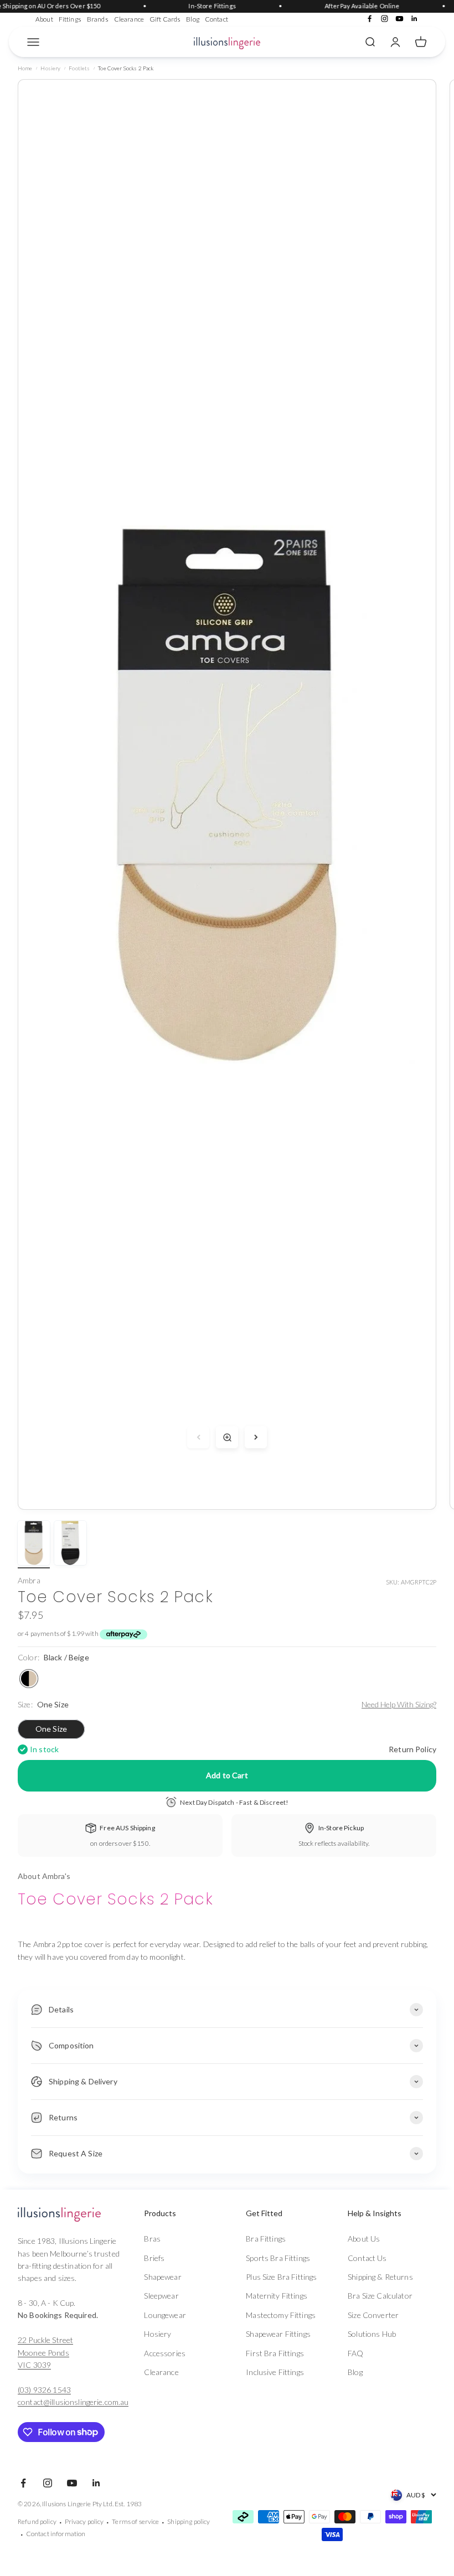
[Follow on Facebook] (370, 19)
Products (160, 2213)
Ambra (29, 1580)
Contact (216, 19)
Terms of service (135, 2521)
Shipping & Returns (380, 2277)
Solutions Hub (372, 2334)
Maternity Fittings (277, 2296)
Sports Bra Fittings (278, 2258)
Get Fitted (264, 2213)
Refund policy (37, 2521)
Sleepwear (161, 2296)
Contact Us (367, 2258)
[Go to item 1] (34, 1545)
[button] (182, 2213)
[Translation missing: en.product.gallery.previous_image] (198, 1437)
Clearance (129, 19)
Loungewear (165, 2315)
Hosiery (50, 68)
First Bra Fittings (275, 2353)
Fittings (70, 19)
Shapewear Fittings (278, 2334)
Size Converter (373, 2315)
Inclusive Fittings (275, 2372)
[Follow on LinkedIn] (414, 19)
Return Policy (412, 1749)
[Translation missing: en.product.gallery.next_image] (256, 1437)
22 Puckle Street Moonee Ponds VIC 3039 (45, 2352)
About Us (364, 2239)
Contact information (56, 2534)
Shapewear (162, 2277)
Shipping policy (189, 2521)
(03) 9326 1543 (44, 2390)
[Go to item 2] (70, 1545)
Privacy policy (84, 2521)
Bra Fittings (266, 2239)
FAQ (355, 2353)
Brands (98, 19)
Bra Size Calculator (380, 2296)
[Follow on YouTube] (399, 19)
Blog (193, 19)
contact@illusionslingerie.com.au (73, 2402)
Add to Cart (227, 1775)
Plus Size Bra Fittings (281, 2277)
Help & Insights (375, 2213)
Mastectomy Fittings (281, 2315)
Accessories (165, 2353)
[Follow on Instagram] (385, 19)
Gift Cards (165, 19)
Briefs (154, 2258)
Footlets (79, 68)
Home (25, 68)
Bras (152, 2239)
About (44, 19)
